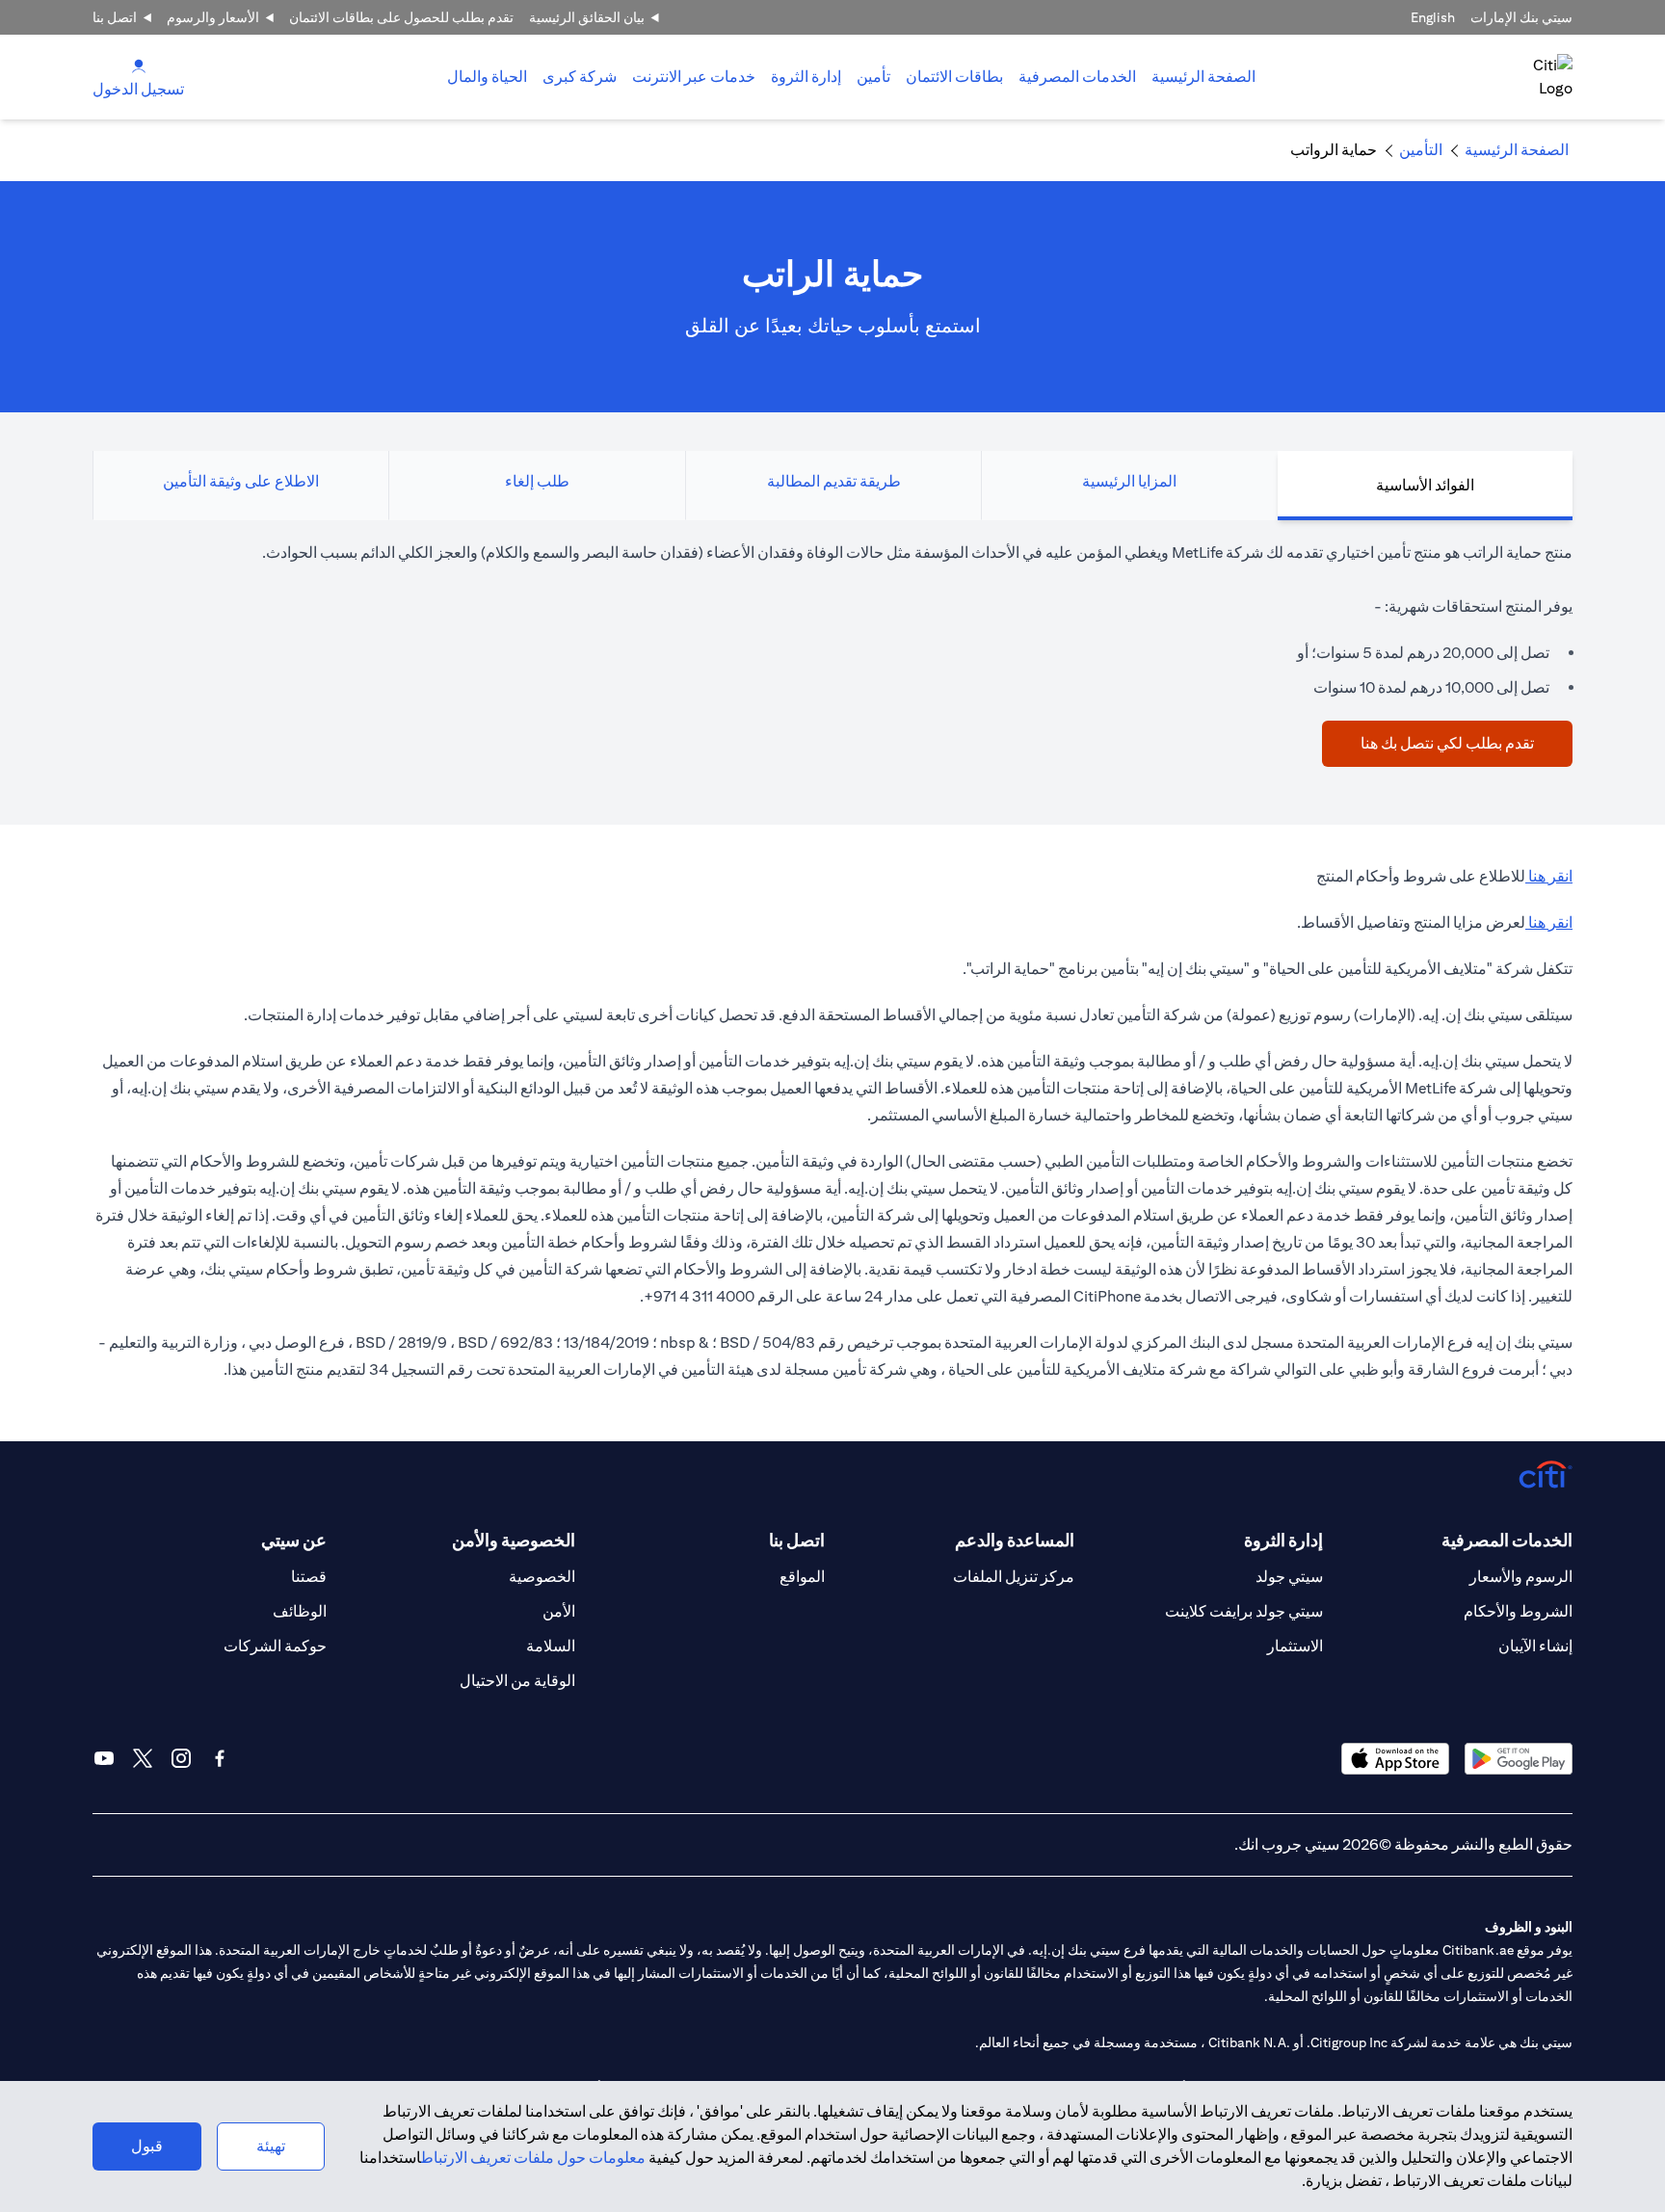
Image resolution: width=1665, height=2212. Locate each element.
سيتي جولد (1289, 1577)
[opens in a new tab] (1519, 1759)
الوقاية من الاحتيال (517, 1681)
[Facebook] (220, 1758)
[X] (143, 1758)
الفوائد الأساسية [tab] (1425, 485)
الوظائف (300, 1611)
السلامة (551, 1646)
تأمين (873, 77)
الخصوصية (542, 1577)
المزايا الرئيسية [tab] (1129, 481)
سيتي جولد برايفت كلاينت (1244, 1611)
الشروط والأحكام (1518, 1611)
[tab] (1077, 77)
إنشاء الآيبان (1535, 1646)
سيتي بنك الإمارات (1521, 17)
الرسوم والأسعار (1521, 1577)
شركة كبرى (580, 77)
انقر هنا (1549, 876)
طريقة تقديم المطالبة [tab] (834, 481)
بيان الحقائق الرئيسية (587, 17)
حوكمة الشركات (275, 1646)
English (1433, 17)
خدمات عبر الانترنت (694, 77)
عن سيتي (294, 1540)
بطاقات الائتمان (954, 77)
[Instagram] (181, 1758)
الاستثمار (1295, 1646)
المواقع (802, 1577)
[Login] (139, 65)
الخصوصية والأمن (514, 1540)
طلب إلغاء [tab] (537, 481)
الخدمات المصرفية (1077, 77)
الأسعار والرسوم (213, 17)
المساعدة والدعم (1015, 1540)
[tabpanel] (832, 653)
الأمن (559, 1611)
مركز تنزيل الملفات (1014, 1577)
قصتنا (309, 1577)
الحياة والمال (487, 77)
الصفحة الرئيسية (1203, 77)
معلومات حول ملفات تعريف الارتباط (533, 2158)
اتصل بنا (115, 17)
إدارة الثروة (806, 77)
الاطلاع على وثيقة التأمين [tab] (241, 481)
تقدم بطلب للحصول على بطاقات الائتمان (401, 17)
